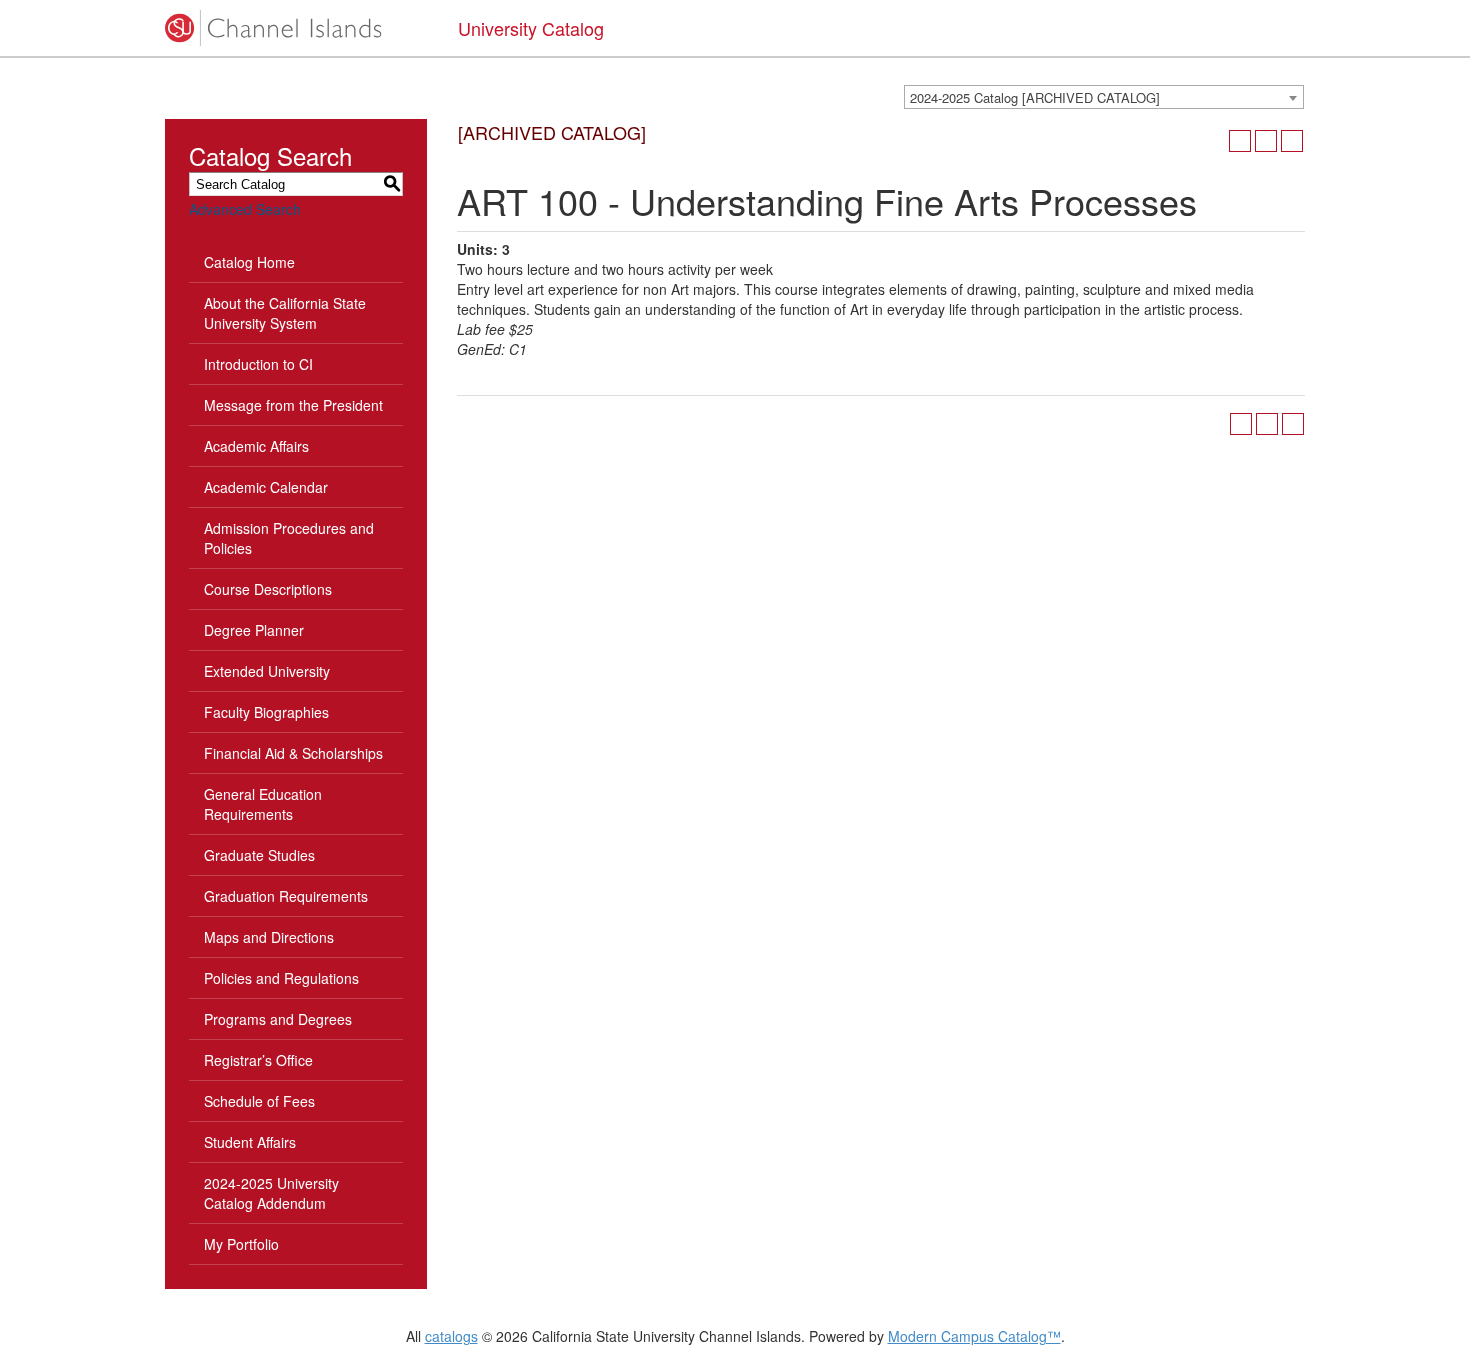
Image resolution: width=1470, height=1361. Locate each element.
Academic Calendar (266, 487)
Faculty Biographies (266, 712)
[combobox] (1104, 97)
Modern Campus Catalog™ (974, 1336)
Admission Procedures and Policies (289, 538)
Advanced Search (245, 209)
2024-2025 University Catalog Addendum (271, 1193)
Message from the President (293, 405)
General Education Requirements (263, 804)
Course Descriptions (268, 589)
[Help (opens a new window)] (1292, 141)
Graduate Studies (259, 855)
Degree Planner (254, 630)
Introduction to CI (258, 364)
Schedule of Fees (259, 1101)
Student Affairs (250, 1142)
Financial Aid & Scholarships (293, 753)
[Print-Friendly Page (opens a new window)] (1266, 141)
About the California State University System (285, 313)
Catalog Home (249, 262)
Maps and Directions (269, 937)
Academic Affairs (256, 446)
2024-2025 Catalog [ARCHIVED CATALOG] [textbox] (1035, 97)
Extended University (267, 671)
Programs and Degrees (278, 1019)
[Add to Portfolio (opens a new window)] (1240, 141)
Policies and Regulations (281, 978)
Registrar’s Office (258, 1060)
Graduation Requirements (286, 896)
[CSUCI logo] (296, 28)
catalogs (451, 1336)
